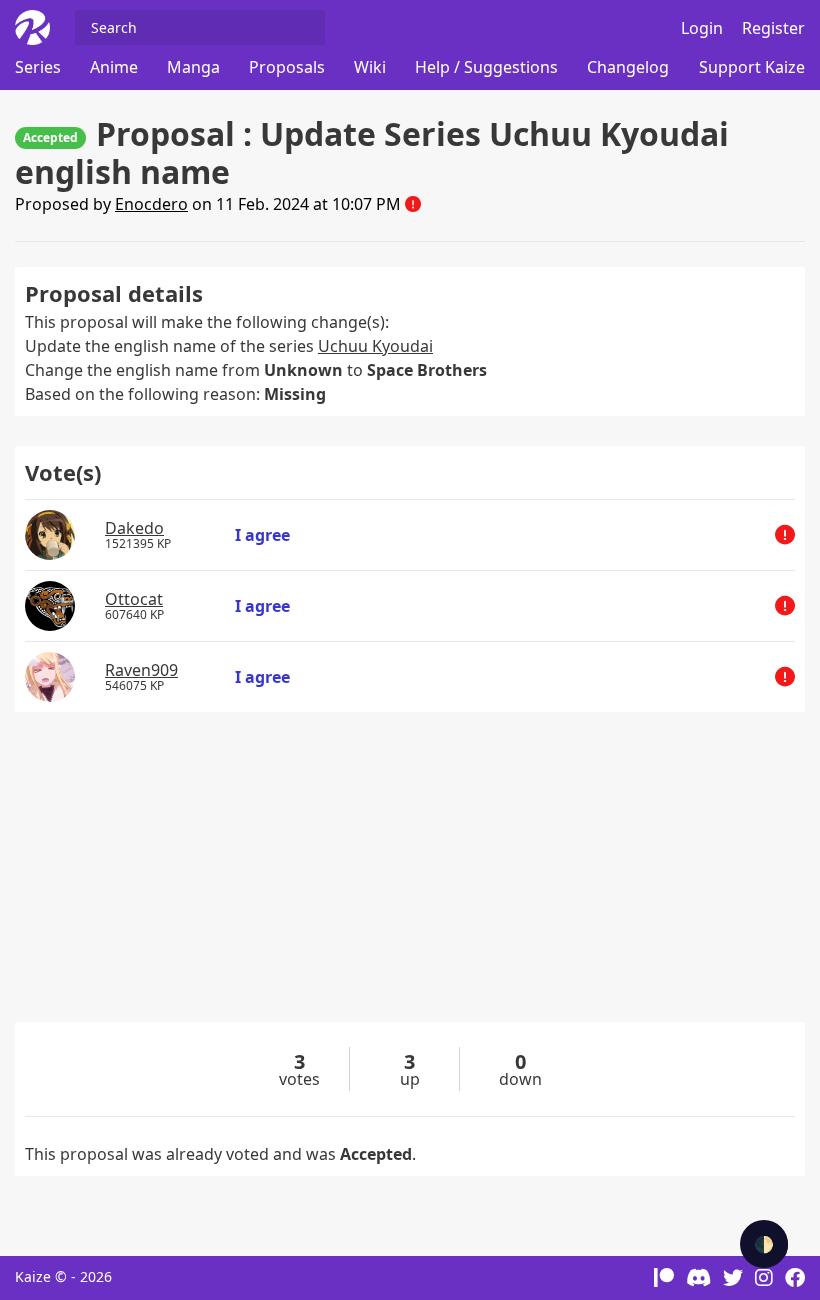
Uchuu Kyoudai (375, 346)
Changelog (628, 67)
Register (773, 28)
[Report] (413, 204)
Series (38, 67)
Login (702, 28)
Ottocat (134, 599)
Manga (193, 67)
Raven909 (141, 670)
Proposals (287, 67)
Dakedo (134, 528)
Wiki (370, 67)
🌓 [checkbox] (764, 1244)
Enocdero (151, 204)
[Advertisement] (410, 882)
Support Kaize (752, 67)
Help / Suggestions (486, 67)
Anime (114, 67)
